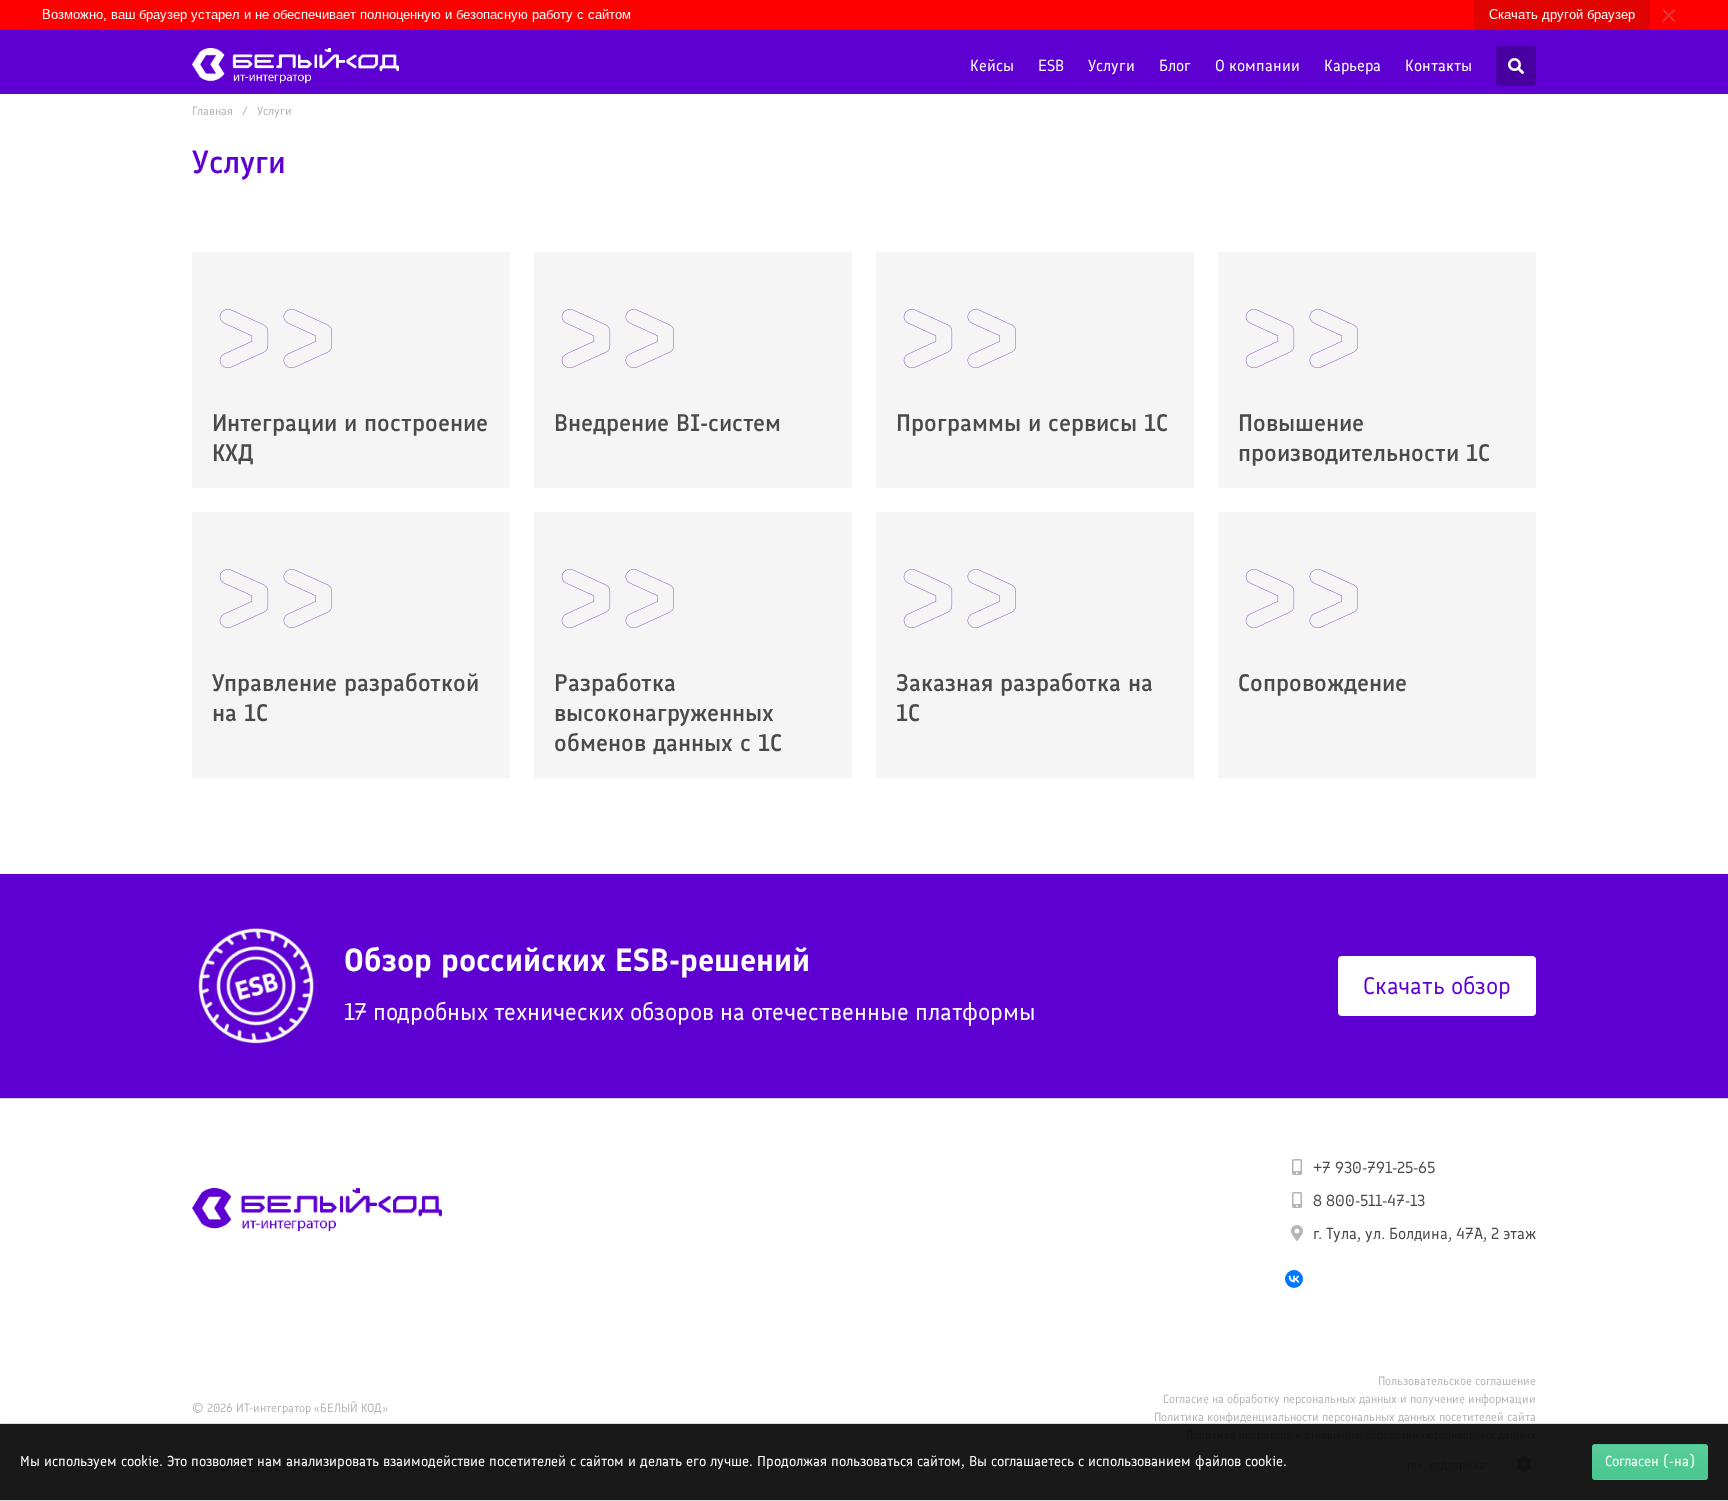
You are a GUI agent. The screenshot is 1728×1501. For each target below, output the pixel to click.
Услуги (1111, 65)
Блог (1175, 65)
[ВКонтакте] (1294, 1279)
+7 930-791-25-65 (1374, 1167)
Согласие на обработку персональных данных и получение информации (1349, 1399)
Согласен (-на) (1650, 1461)
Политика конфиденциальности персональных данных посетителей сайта (1345, 1417)
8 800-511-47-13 (1369, 1200)
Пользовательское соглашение (1457, 1381)
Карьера (1352, 65)
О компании (1257, 65)
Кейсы (992, 65)
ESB (1051, 65)
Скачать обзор (1437, 985)
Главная (212, 111)
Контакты (1438, 65)
